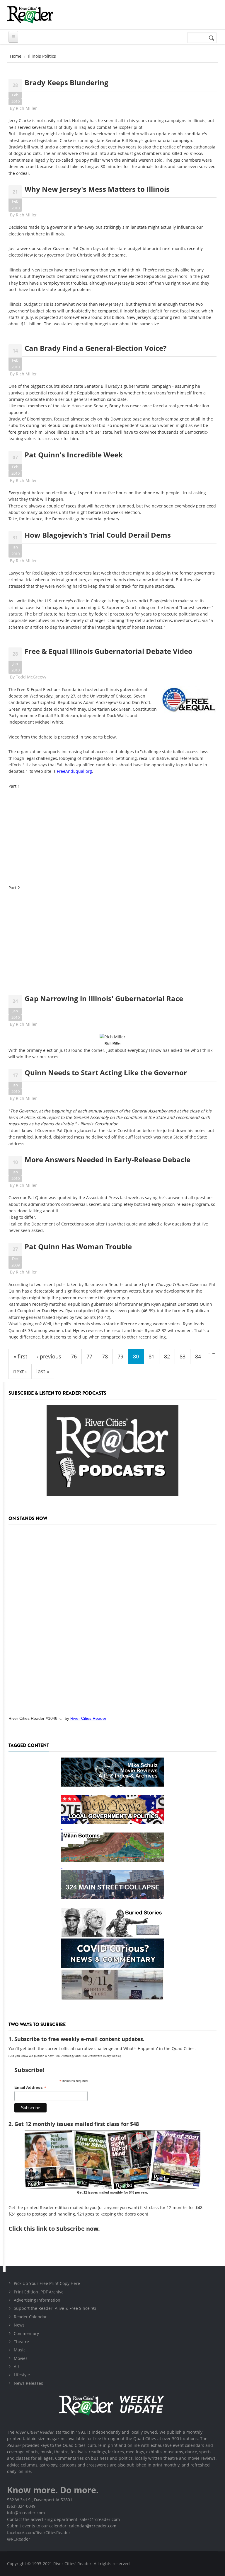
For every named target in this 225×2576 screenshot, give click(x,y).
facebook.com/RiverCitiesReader (39, 2533)
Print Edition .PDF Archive (39, 2292)
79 (120, 1356)
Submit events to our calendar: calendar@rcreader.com (62, 2526)
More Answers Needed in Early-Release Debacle (108, 1159)
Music (20, 2350)
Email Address (30, 2087)
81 (151, 1356)
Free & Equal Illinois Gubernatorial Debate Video (109, 651)
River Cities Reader (88, 1718)
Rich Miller (26, 108)
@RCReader (19, 2539)
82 (167, 1356)
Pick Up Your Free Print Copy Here (47, 2283)
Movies (21, 2358)
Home (16, 56)
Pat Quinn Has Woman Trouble (78, 1246)
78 (105, 1356)
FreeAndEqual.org (74, 771)
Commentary (26, 2333)
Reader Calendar (30, 2317)
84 (198, 1356)
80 (136, 1356)
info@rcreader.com (26, 2513)
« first (20, 1356)
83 (183, 1356)
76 (74, 1356)
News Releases (28, 2383)
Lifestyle (22, 2375)
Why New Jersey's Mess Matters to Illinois (97, 189)
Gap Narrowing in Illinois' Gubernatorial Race (104, 998)
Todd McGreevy (31, 677)
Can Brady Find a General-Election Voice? (96, 348)
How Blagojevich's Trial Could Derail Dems (98, 535)
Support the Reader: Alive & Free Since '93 (55, 2308)
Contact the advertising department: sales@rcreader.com (63, 2519)
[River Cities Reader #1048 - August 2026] (112, 1618)
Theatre (21, 2342)
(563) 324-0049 (21, 2506)
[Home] (30, 15)
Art (17, 2366)
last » (43, 1371)
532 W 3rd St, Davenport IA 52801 (40, 2500)
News (19, 2325)
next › (20, 1371)
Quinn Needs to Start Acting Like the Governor (106, 1072)
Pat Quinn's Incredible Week (74, 455)
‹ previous (49, 1356)
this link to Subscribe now (61, 2229)
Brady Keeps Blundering (67, 82)
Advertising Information (37, 2300)
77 (89, 1356)
